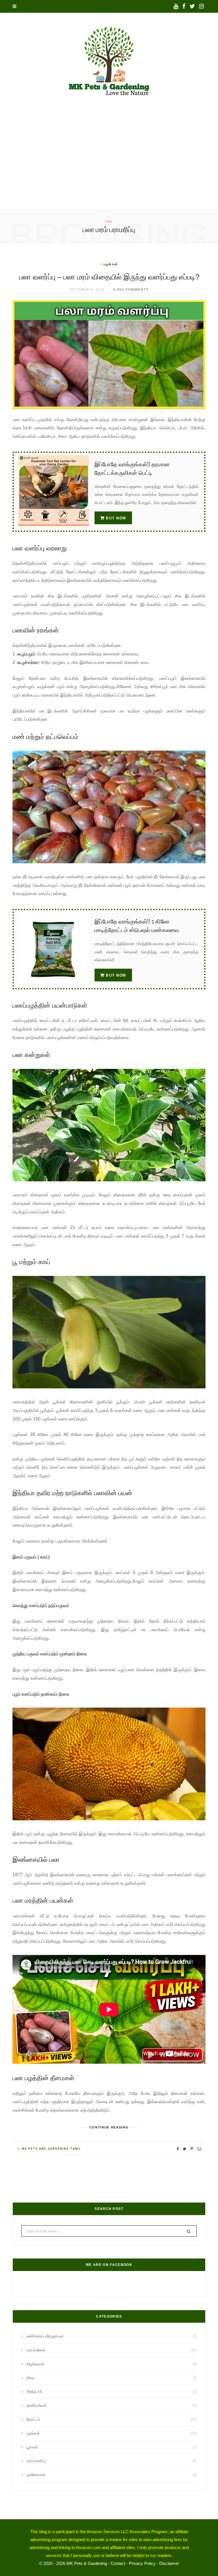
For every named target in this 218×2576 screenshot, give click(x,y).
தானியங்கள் (37, 2405)
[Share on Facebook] (178, 2149)
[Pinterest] (192, 2149)
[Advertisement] (109, 168)
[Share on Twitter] (185, 2149)
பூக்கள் (32, 2447)
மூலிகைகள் (36, 2475)
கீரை (30, 2378)
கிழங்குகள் (35, 2364)
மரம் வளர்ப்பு (36, 2461)
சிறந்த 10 (34, 2391)
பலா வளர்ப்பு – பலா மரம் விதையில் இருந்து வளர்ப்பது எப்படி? (109, 277)
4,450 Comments (131, 290)
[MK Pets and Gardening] (109, 64)
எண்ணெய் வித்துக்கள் (45, 2336)
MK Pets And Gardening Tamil (51, 2149)
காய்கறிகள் (36, 2350)
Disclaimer (169, 2563)
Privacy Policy (142, 2563)
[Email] (199, 2149)
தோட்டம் (33, 2419)
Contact (118, 2563)
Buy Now (116, 518)
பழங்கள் (111, 264)
